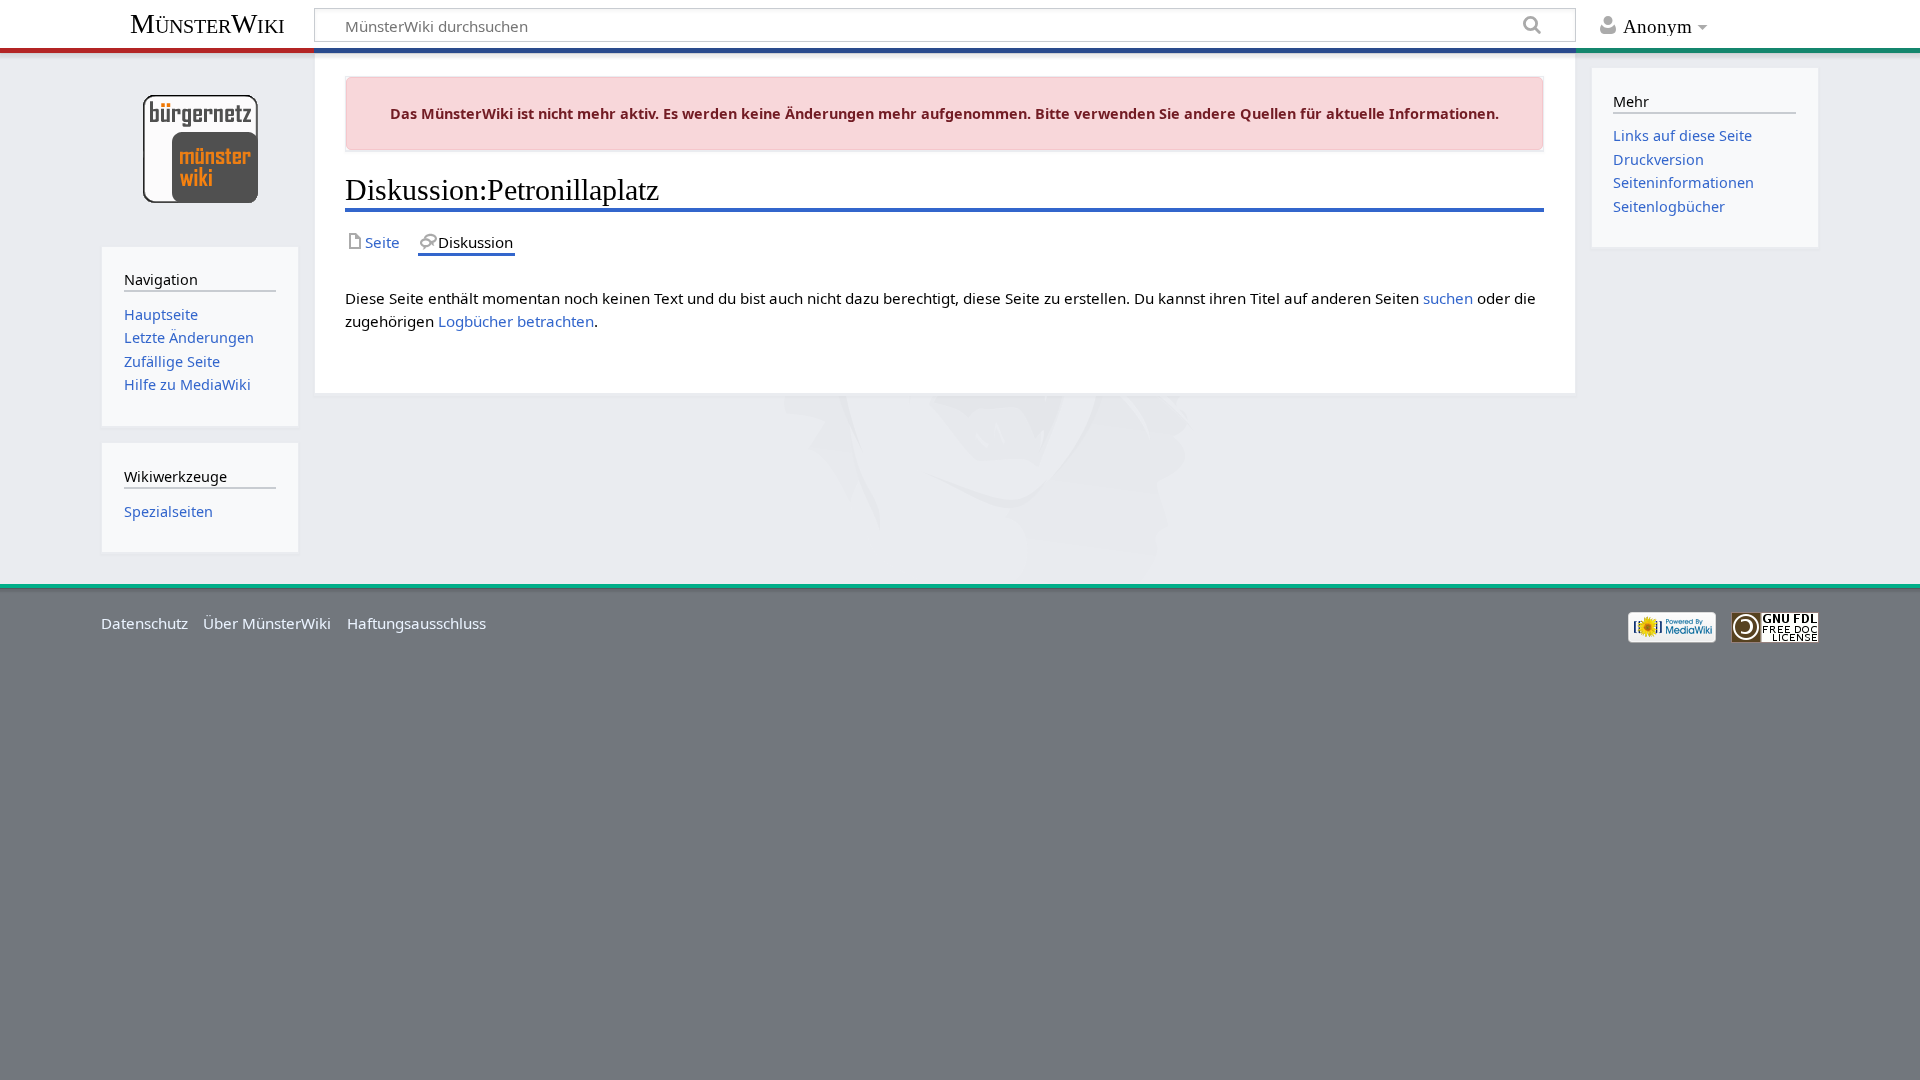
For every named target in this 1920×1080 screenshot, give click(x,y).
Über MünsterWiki (267, 623)
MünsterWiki (207, 23)
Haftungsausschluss (416, 623)
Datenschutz (144, 623)
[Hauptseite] (199, 147)
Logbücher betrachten (516, 321)
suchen (1448, 298)
